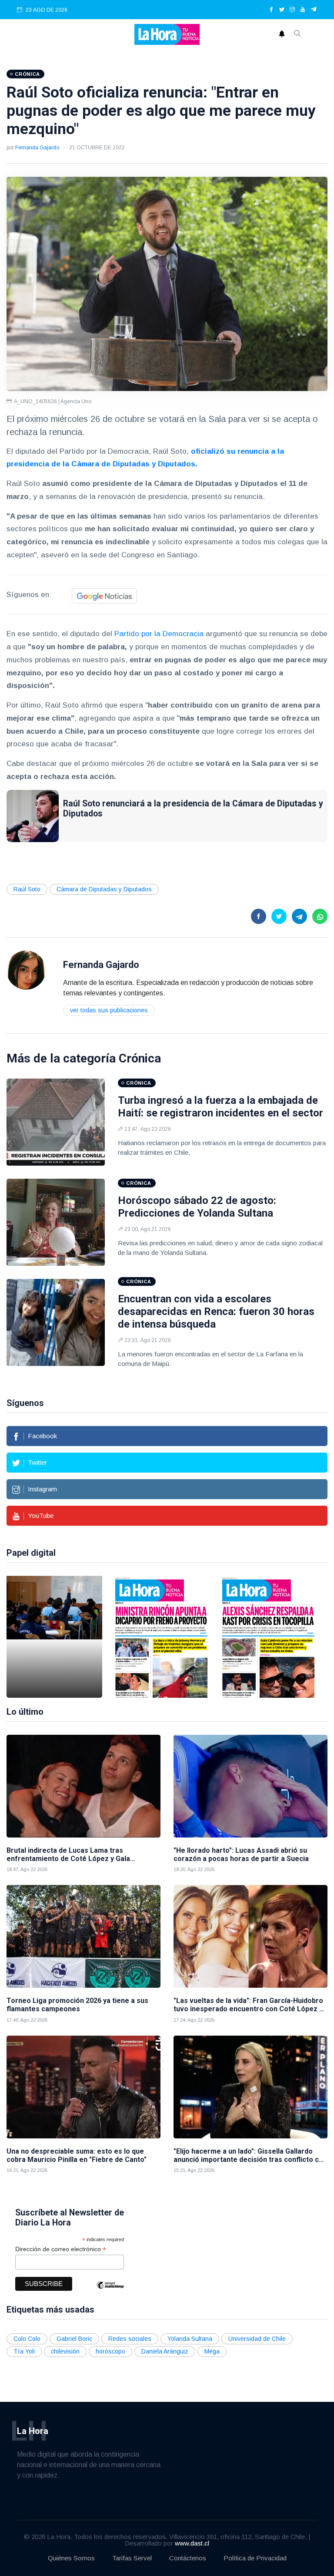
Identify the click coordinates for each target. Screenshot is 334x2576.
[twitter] (282, 10)
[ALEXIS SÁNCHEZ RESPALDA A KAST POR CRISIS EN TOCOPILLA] (268, 1637)
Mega (212, 2351)
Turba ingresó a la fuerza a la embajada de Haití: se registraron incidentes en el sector (220, 1107)
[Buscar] (297, 34)
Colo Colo (27, 2339)
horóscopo (110, 2351)
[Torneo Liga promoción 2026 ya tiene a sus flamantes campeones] (83, 1936)
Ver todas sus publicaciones (109, 1010)
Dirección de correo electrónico (61, 2249)
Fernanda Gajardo (37, 148)
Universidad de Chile (257, 2339)
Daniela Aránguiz (165, 2351)
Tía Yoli (24, 2351)
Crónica (140, 1058)
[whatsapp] (320, 916)
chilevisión (65, 2351)
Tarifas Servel (132, 2558)
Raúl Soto (27, 889)
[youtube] (303, 10)
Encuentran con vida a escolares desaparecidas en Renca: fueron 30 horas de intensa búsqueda (216, 1312)
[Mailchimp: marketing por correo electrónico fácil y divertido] (110, 2291)
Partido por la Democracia (159, 634)
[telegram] (314, 10)
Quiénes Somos (71, 2558)
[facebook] (271, 10)
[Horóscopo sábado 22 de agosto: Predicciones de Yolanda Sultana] (56, 1222)
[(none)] (26, 970)
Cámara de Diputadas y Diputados (104, 889)
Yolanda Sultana (190, 2339)
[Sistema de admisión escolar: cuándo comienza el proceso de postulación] (54, 1637)
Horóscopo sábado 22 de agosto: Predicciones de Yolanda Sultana (197, 1207)
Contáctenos (188, 2558)
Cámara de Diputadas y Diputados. (134, 464)
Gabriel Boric (74, 2339)
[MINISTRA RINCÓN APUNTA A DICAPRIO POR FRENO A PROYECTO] (161, 1637)
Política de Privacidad (255, 2558)
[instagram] (292, 10)
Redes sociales (130, 2339)
